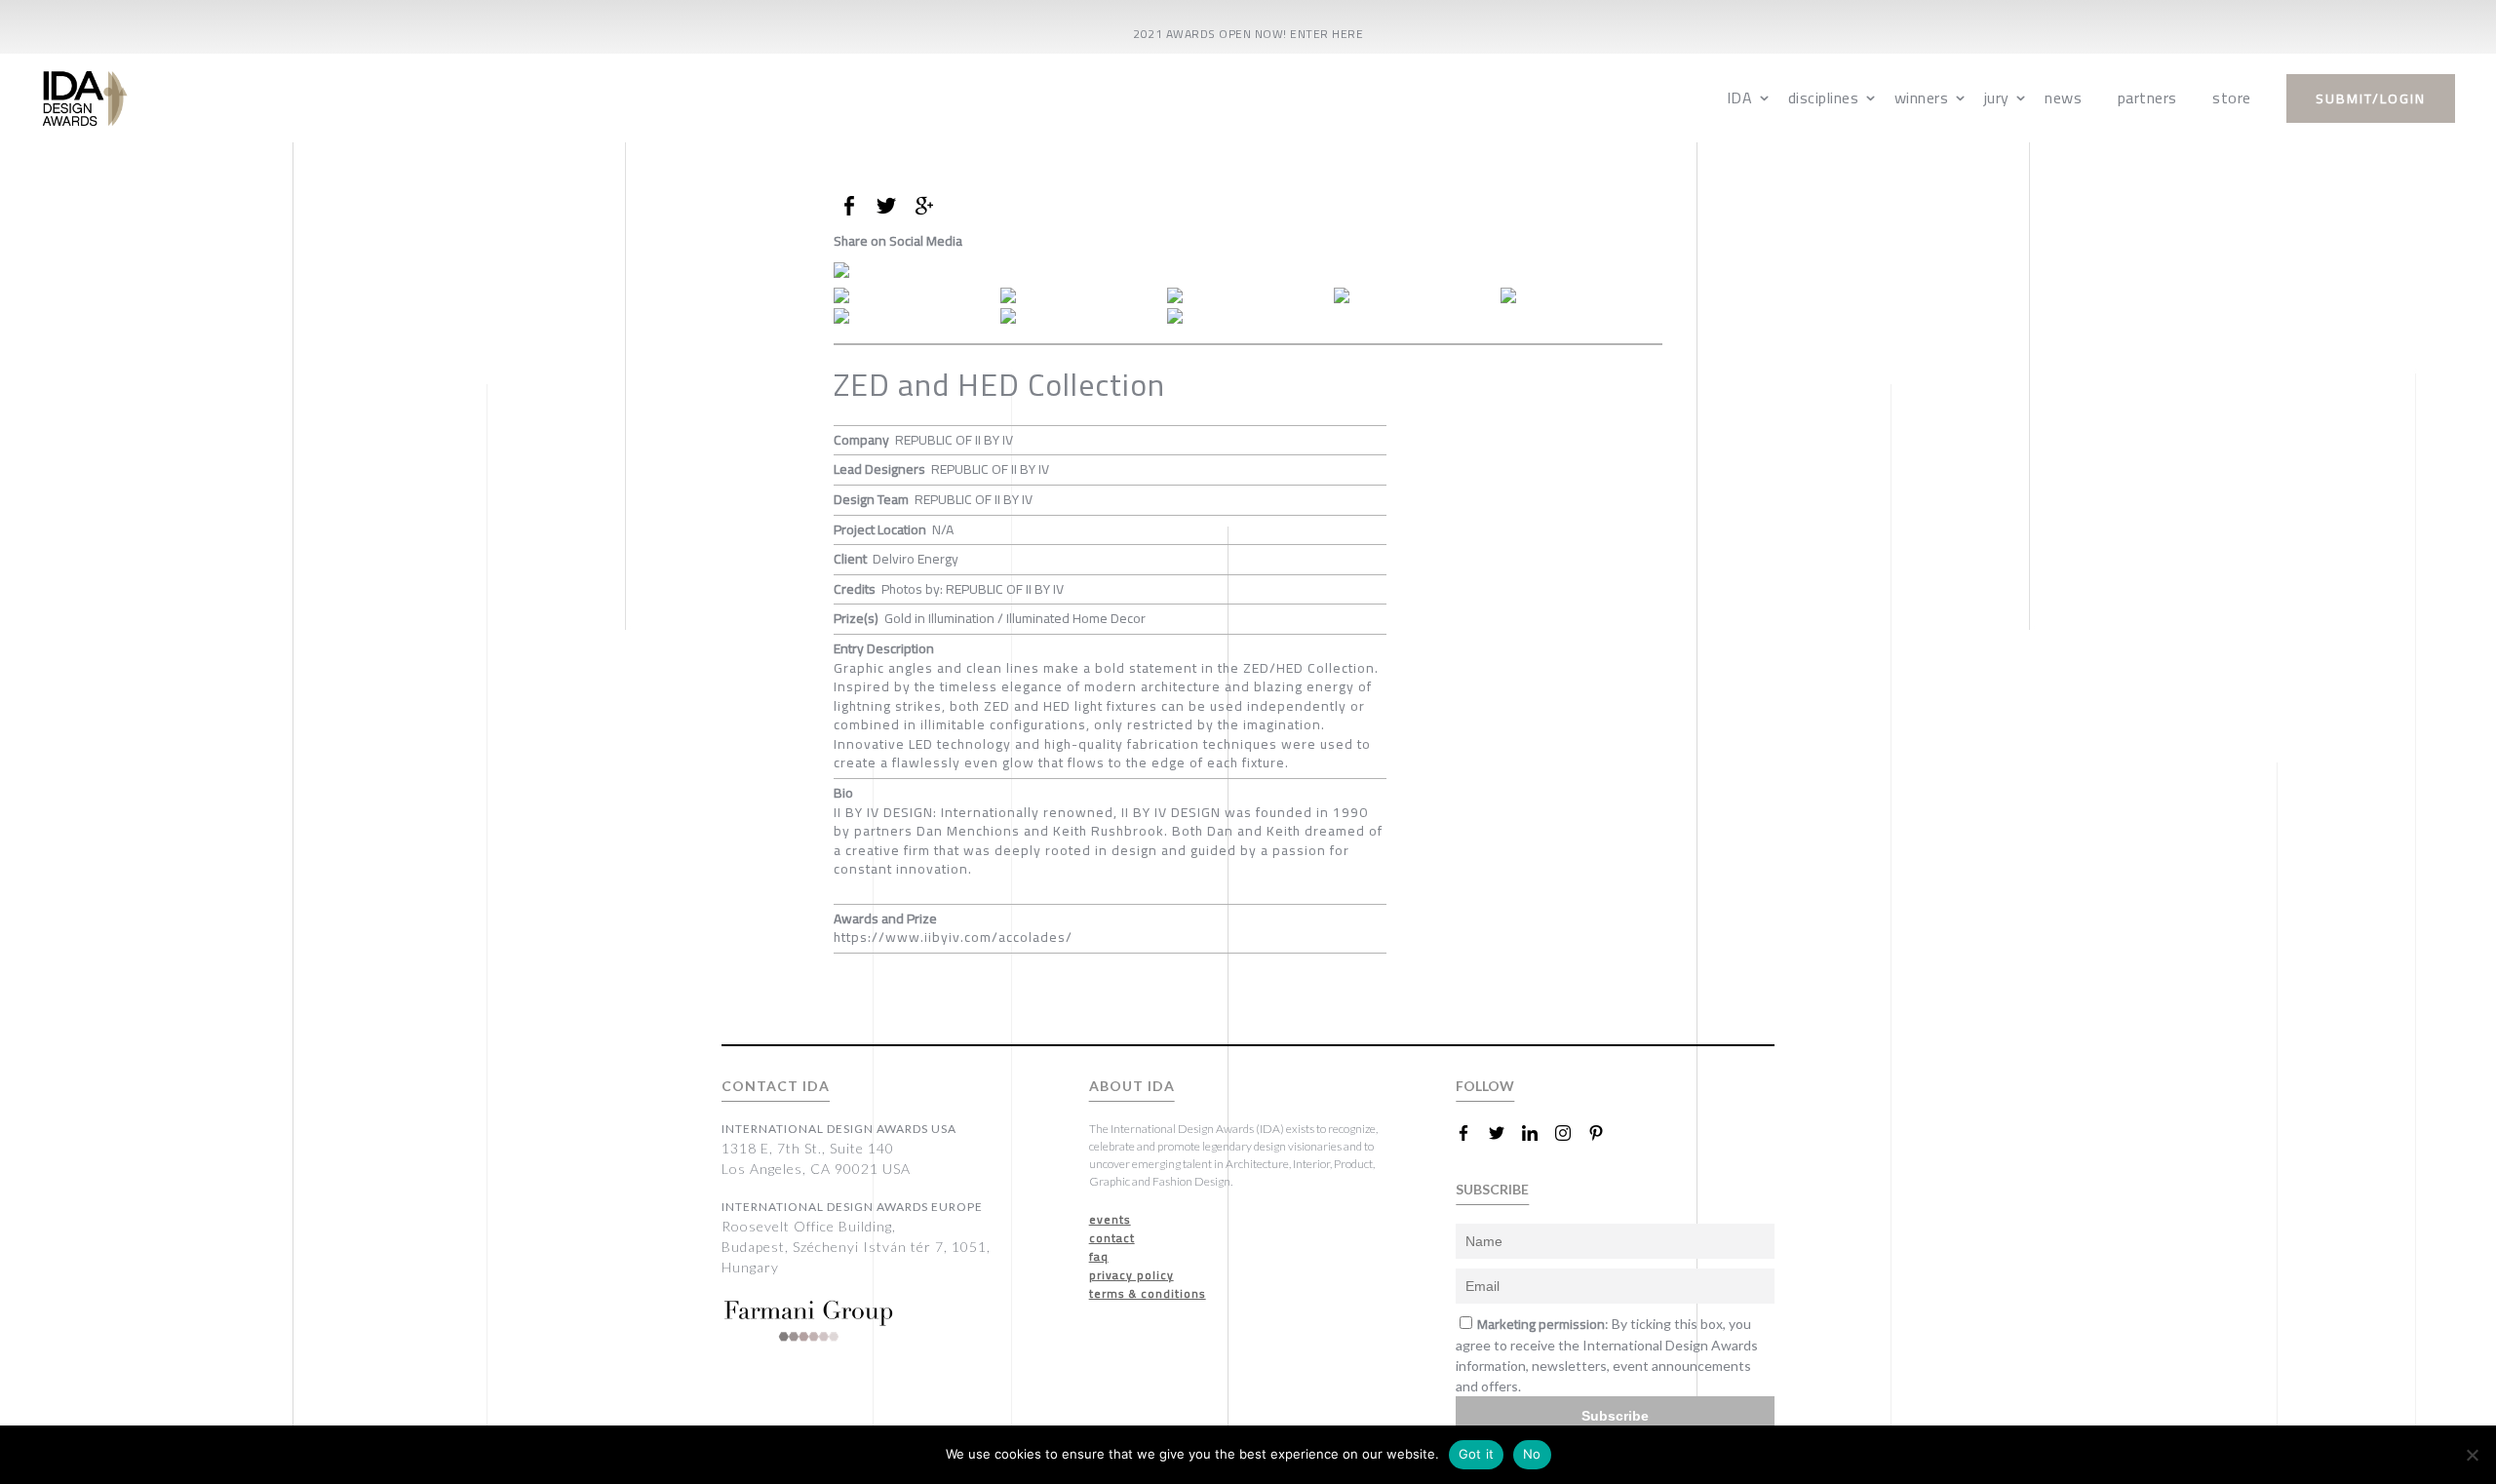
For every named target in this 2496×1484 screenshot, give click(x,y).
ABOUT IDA (1132, 1086)
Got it (1477, 1454)
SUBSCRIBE (1492, 1189)
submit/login (2371, 98)
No (1532, 1454)
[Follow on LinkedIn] (1538, 1133)
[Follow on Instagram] (1571, 1133)
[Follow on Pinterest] (1604, 1133)
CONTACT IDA (776, 1086)
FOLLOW (1485, 1086)
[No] (2472, 1455)
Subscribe (1615, 1416)
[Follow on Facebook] (1471, 1133)
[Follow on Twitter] (1504, 1133)
